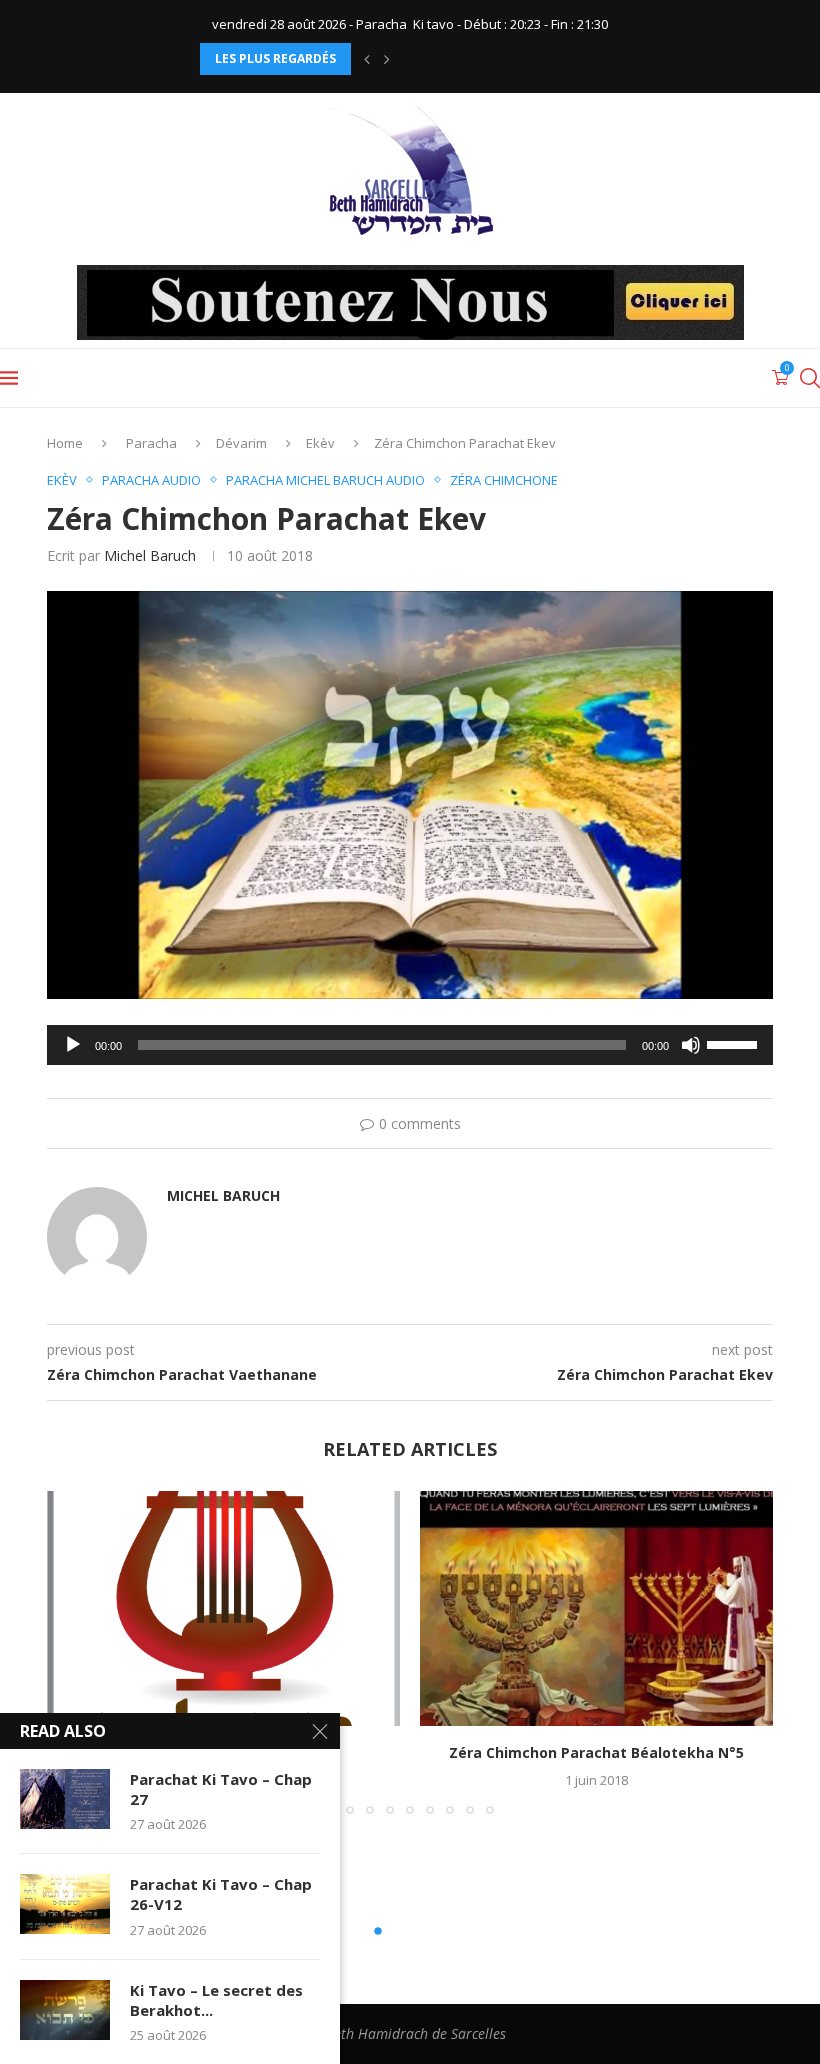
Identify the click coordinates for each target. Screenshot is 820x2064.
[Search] (810, 378)
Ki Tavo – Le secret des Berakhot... (216, 2000)
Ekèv (320, 443)
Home (65, 443)
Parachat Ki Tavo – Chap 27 (221, 1789)
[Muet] (691, 1045)
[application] (410, 1045)
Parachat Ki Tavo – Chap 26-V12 (221, 1894)
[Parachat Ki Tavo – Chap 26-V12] (65, 1904)
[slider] (735, 1043)
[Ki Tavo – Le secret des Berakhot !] (65, 2010)
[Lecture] (73, 1045)
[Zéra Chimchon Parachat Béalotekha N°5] (596, 1608)
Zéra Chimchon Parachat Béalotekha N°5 (596, 1752)
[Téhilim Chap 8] (223, 1608)
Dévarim (241, 443)
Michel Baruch (150, 555)
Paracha (151, 443)
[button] (367, 59)
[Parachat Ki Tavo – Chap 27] (65, 1799)
